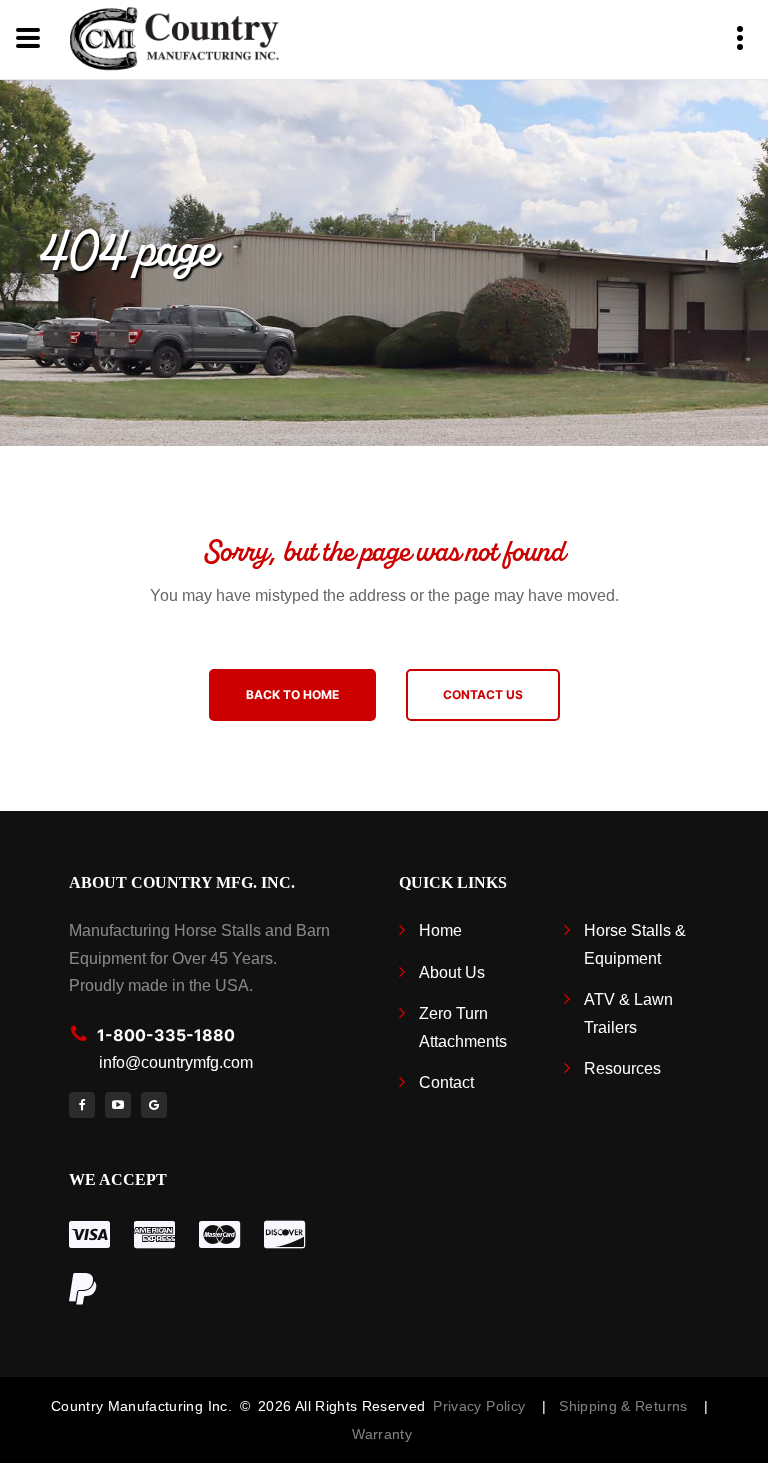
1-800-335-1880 (166, 1035)
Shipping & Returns (627, 1406)
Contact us (483, 694)
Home (440, 930)
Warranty (382, 1434)
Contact (446, 1082)
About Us (452, 972)
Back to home (292, 694)
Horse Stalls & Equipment (635, 944)
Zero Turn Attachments (463, 1027)
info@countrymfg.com (176, 1062)
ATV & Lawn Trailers (628, 1013)
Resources (622, 1068)
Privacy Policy (479, 1406)
